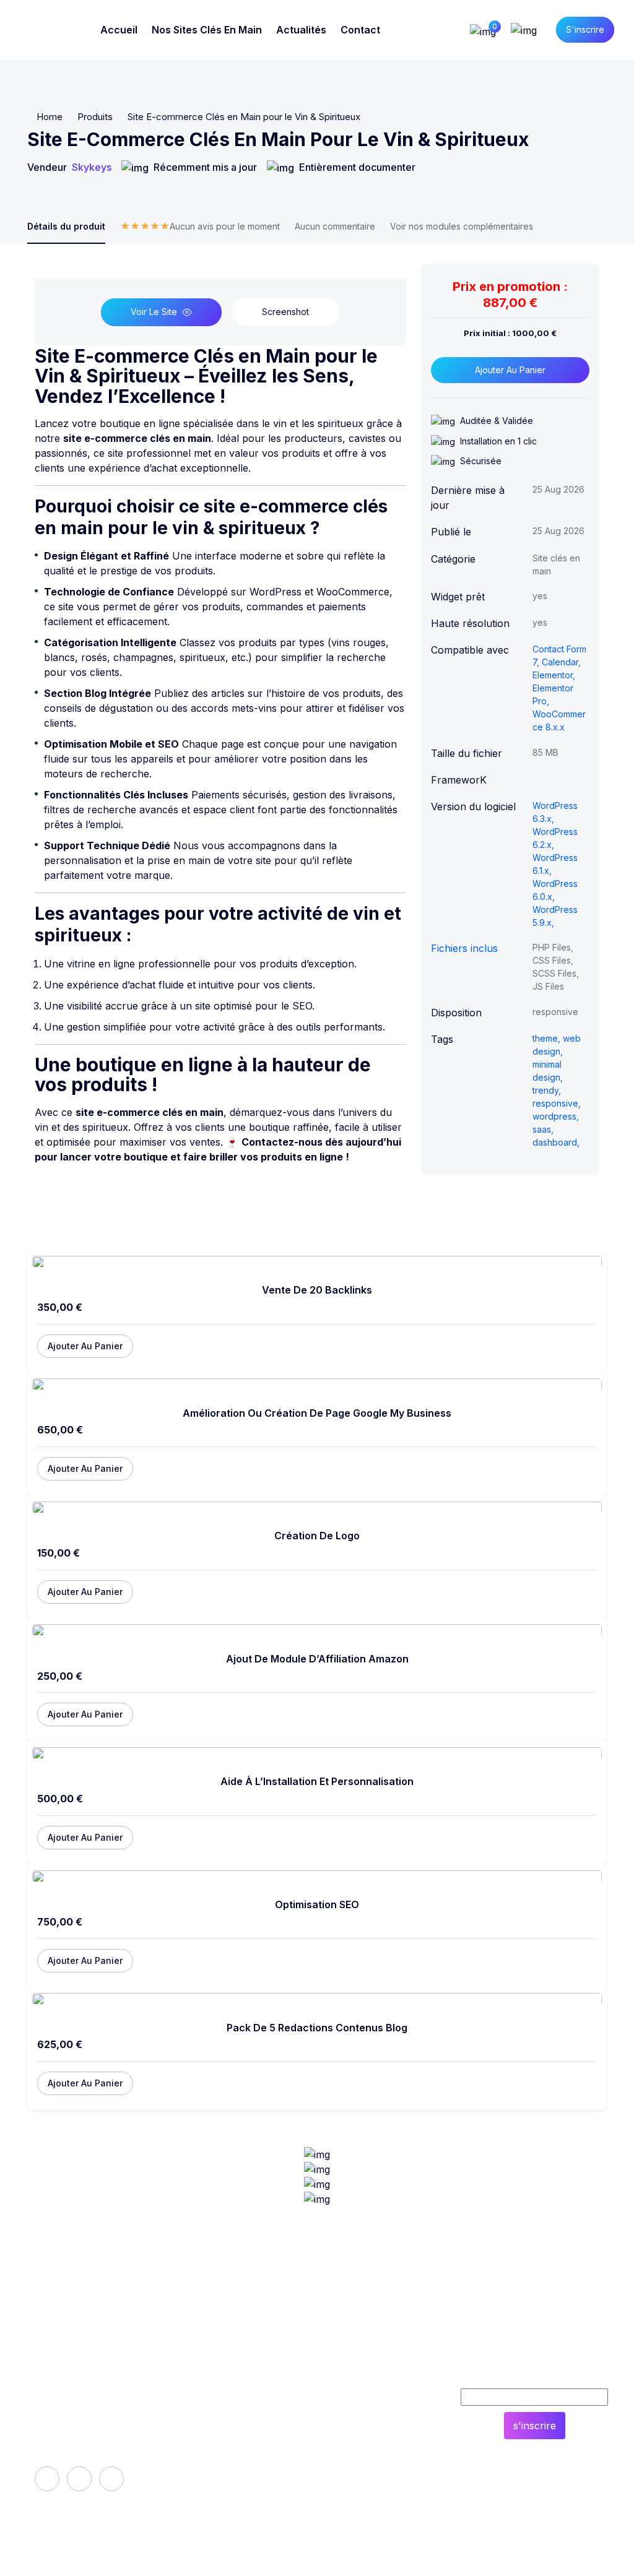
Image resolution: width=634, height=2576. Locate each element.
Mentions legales (255, 2431)
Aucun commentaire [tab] (335, 226)
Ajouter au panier (510, 370)
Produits (95, 117)
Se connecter (367, 2410)
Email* (535, 2375)
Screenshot (285, 312)
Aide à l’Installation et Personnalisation (317, 1782)
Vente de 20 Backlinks (317, 1290)
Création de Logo (317, 1536)
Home (50, 117)
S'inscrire (585, 29)
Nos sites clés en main (207, 30)
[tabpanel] (220, 714)
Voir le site (154, 312)
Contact (360, 30)
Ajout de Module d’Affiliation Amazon (317, 1659)
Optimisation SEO (317, 1905)
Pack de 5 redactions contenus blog (317, 2028)
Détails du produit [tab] (66, 226)
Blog (346, 2452)
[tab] (200, 232)
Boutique (236, 2410)
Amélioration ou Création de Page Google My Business (317, 1413)
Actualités (301, 30)
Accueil (119, 30)
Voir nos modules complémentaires (462, 226)
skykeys (92, 167)
